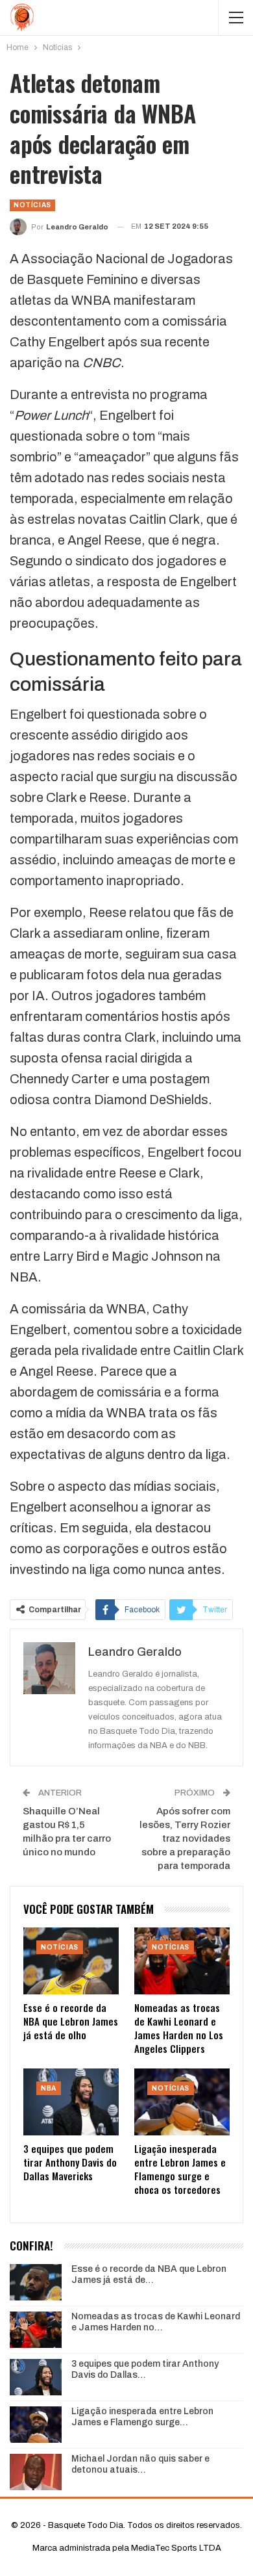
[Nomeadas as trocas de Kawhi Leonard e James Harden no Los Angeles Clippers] (182, 1961)
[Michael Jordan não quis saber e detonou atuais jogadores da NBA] (36, 2472)
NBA (49, 2088)
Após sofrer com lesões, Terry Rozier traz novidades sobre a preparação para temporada (185, 1838)
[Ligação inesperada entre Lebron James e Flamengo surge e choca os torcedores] (182, 2102)
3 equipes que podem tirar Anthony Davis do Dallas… (145, 2369)
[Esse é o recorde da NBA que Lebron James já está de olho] (71, 1961)
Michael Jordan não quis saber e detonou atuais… (140, 2464)
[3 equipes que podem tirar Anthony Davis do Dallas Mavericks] (71, 2102)
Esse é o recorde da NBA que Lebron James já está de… (149, 2274)
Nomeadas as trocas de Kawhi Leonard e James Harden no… (156, 2322)
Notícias (32, 205)
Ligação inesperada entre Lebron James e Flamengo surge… (142, 2417)
